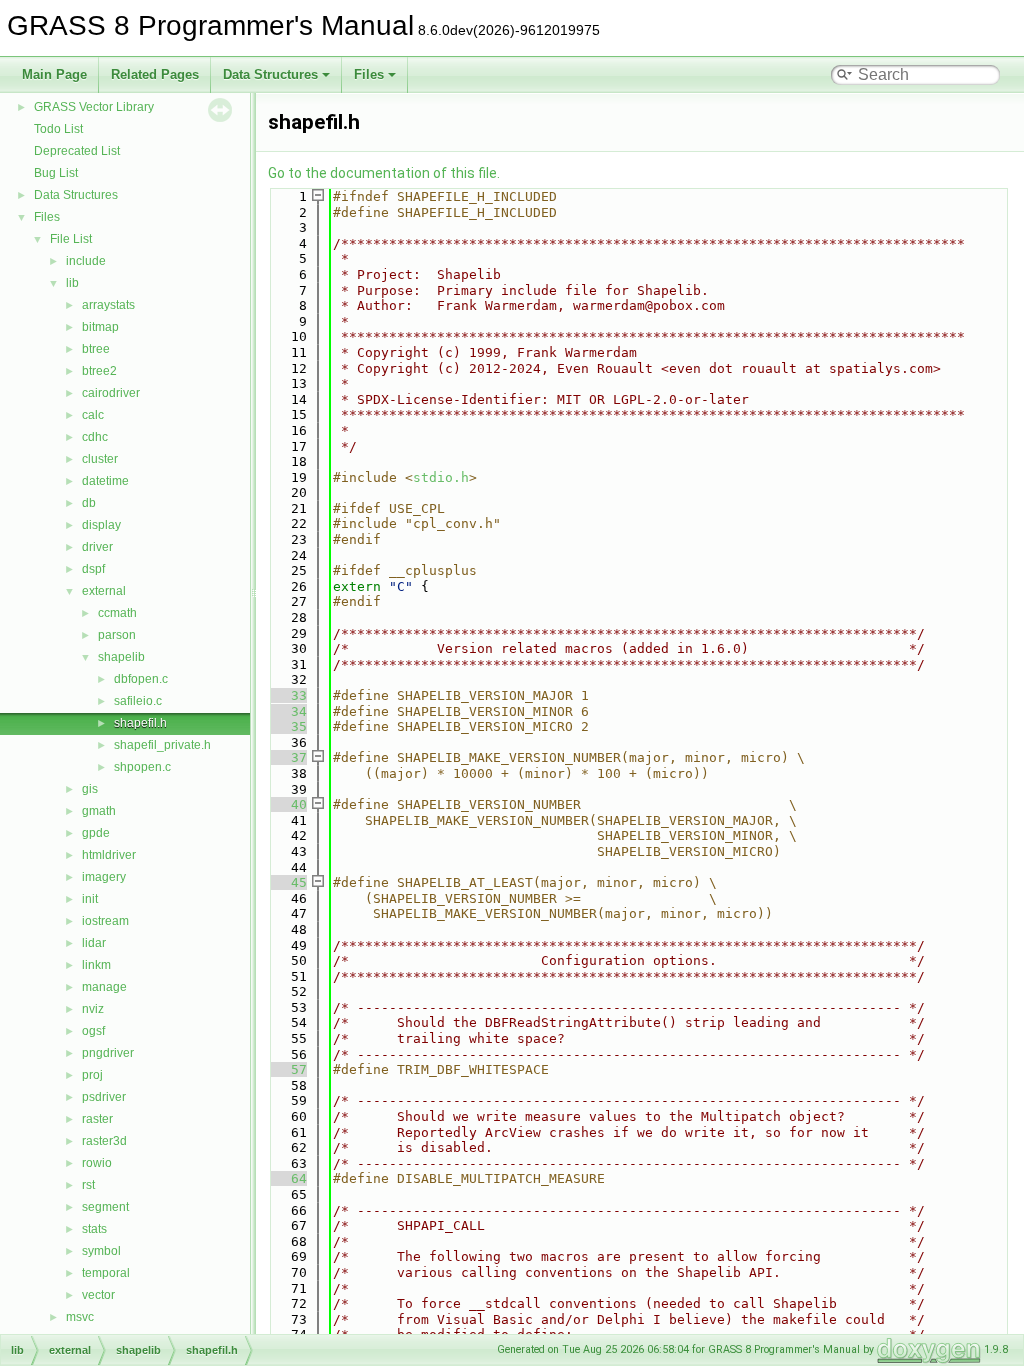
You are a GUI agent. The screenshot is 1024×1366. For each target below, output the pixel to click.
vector (98, 1295)
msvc (80, 1317)
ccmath (117, 613)
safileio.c (138, 701)
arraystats (108, 305)
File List (71, 239)
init (90, 899)
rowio (97, 1163)
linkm (96, 965)
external (104, 591)
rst (88, 1185)
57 (287, 1069)
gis (90, 789)
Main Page (54, 74)
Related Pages (155, 74)
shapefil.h (140, 723)
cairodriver (111, 393)
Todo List (58, 129)
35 (287, 726)
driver (97, 547)
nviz (93, 1009)
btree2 (99, 371)
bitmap (100, 327)
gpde (96, 833)
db (89, 503)
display (101, 525)
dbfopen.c (141, 679)
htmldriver (109, 855)
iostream (105, 921)
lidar (94, 943)
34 (287, 711)
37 (287, 757)
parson (117, 635)
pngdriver (108, 1053)
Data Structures (270, 74)
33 (287, 695)
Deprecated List (77, 151)
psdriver (104, 1097)
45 (287, 882)
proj (92, 1075)
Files (369, 74)
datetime (105, 481)
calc (93, 415)
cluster (100, 459)
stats (94, 1229)
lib (72, 283)
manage (104, 987)
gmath (99, 811)
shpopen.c (142, 767)
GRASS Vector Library (94, 107)
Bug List (56, 173)
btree (96, 349)
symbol (101, 1251)
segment (105, 1207)
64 (287, 1178)
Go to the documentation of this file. (384, 173)
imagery (104, 877)
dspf (93, 569)
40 (287, 804)
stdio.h (441, 477)
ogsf (93, 1031)
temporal (106, 1273)
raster (97, 1119)
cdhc (95, 437)
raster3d (104, 1141)
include (86, 261)
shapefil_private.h (162, 745)
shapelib (121, 657)
